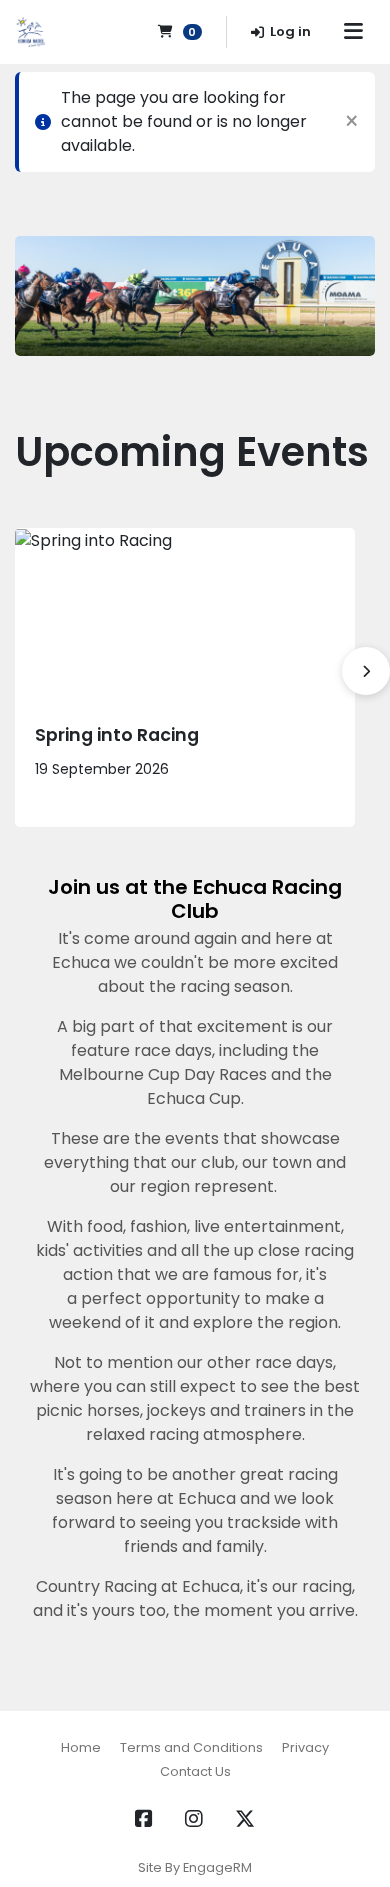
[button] (366, 671)
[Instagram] (194, 1819)
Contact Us (195, 1771)
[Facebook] (144, 1819)
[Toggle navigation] (353, 32)
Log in (290, 31)
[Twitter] (245, 1819)
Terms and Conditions (191, 1747)
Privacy (305, 1747)
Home (81, 1747)
